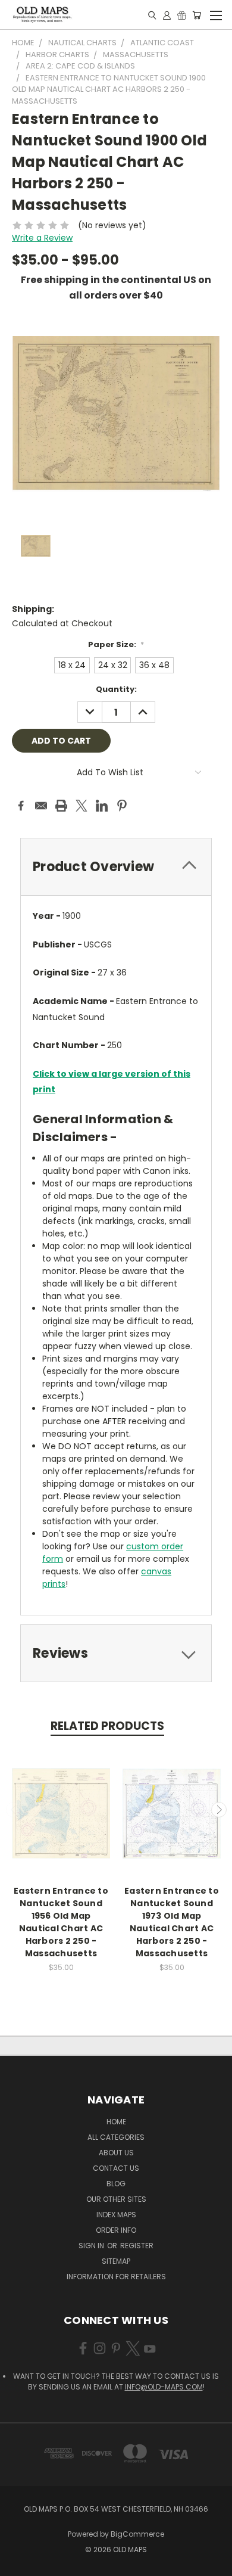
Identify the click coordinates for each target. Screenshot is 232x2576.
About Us (116, 2153)
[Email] (41, 806)
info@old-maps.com (164, 2387)
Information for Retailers (116, 2277)
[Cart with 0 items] (197, 15)
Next (219, 1810)
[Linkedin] (102, 806)
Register (137, 2246)
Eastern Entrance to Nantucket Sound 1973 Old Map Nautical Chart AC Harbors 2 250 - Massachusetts (172, 1922)
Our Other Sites (116, 2199)
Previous (14, 1810)
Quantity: (116, 689)
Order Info (116, 2230)
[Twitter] (81, 806)
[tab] (116, 867)
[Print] (61, 806)
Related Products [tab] (107, 1726)
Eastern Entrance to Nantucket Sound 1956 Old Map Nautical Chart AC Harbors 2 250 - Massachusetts (61, 1922)
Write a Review (42, 238)
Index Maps (116, 2215)
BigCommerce (137, 2534)
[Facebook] (21, 806)
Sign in (92, 2246)
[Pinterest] (122, 806)
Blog (116, 2184)
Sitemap (116, 2261)
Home (116, 2122)
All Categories (116, 2137)
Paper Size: (116, 644)
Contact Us (116, 2168)
